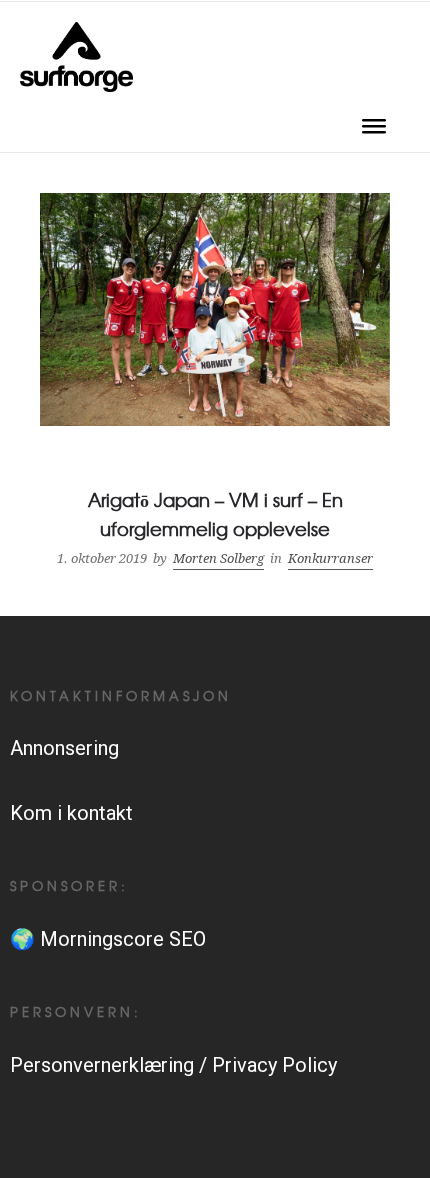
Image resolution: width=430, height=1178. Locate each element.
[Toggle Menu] (374, 132)
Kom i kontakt (71, 813)
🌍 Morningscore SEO (108, 939)
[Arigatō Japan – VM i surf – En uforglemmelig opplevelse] (215, 384)
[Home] (76, 85)
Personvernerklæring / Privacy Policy (173, 1065)
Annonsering (64, 748)
